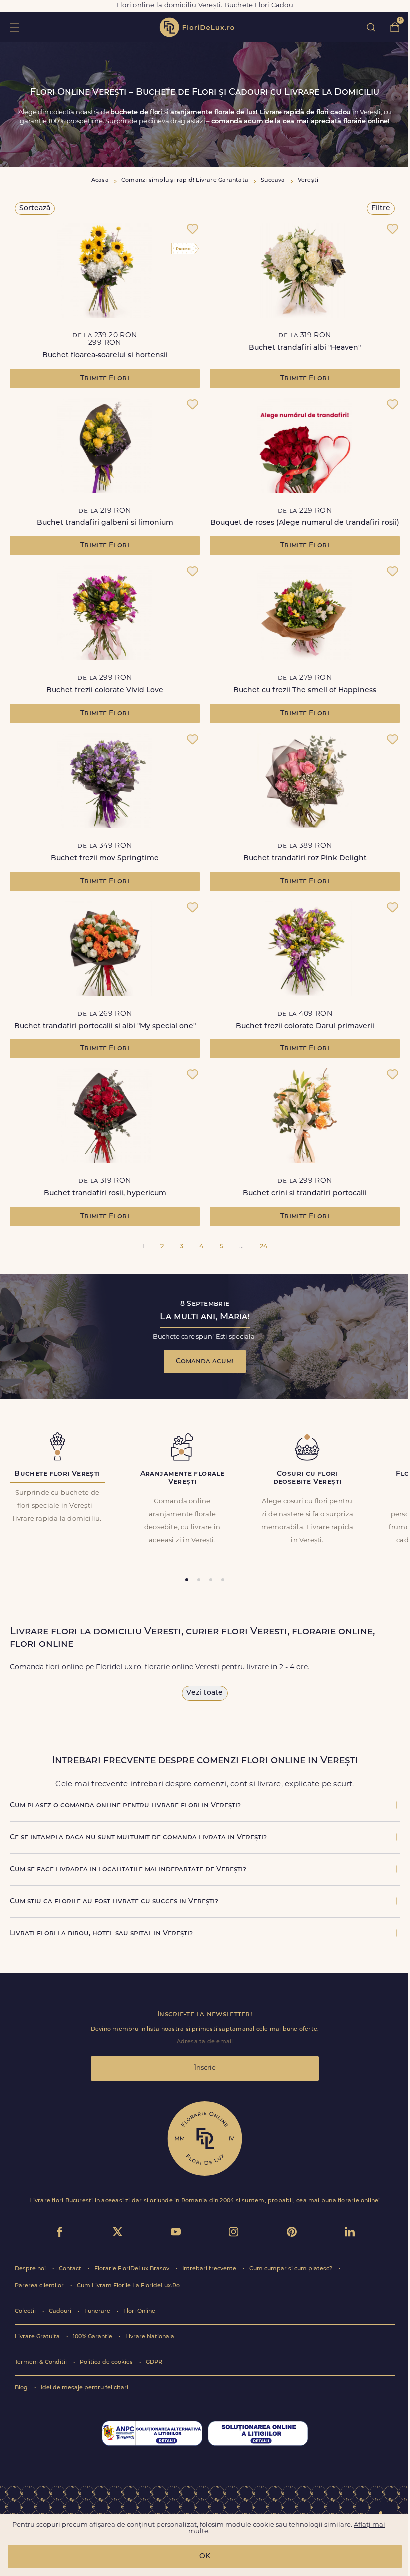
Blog (22, 2388)
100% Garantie (93, 2337)
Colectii (26, 2312)
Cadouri (61, 2312)
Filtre (381, 209)
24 (264, 1247)
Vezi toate (205, 1693)
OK (205, 2556)
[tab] (187, 1580)
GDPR (154, 2362)
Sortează (35, 209)
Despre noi (31, 2269)
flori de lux (197, 27)
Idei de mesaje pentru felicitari (85, 2388)
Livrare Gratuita (38, 2337)
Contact (71, 2269)
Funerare (98, 2312)
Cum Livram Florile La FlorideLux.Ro (128, 2286)
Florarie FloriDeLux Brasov (133, 2269)
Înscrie (205, 2068)
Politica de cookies (107, 2362)
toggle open (14, 27)
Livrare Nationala (150, 2337)
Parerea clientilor (40, 2286)
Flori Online (139, 2312)
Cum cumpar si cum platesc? (292, 2269)
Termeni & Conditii (42, 2362)
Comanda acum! (205, 1361)
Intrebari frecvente (210, 2269)
